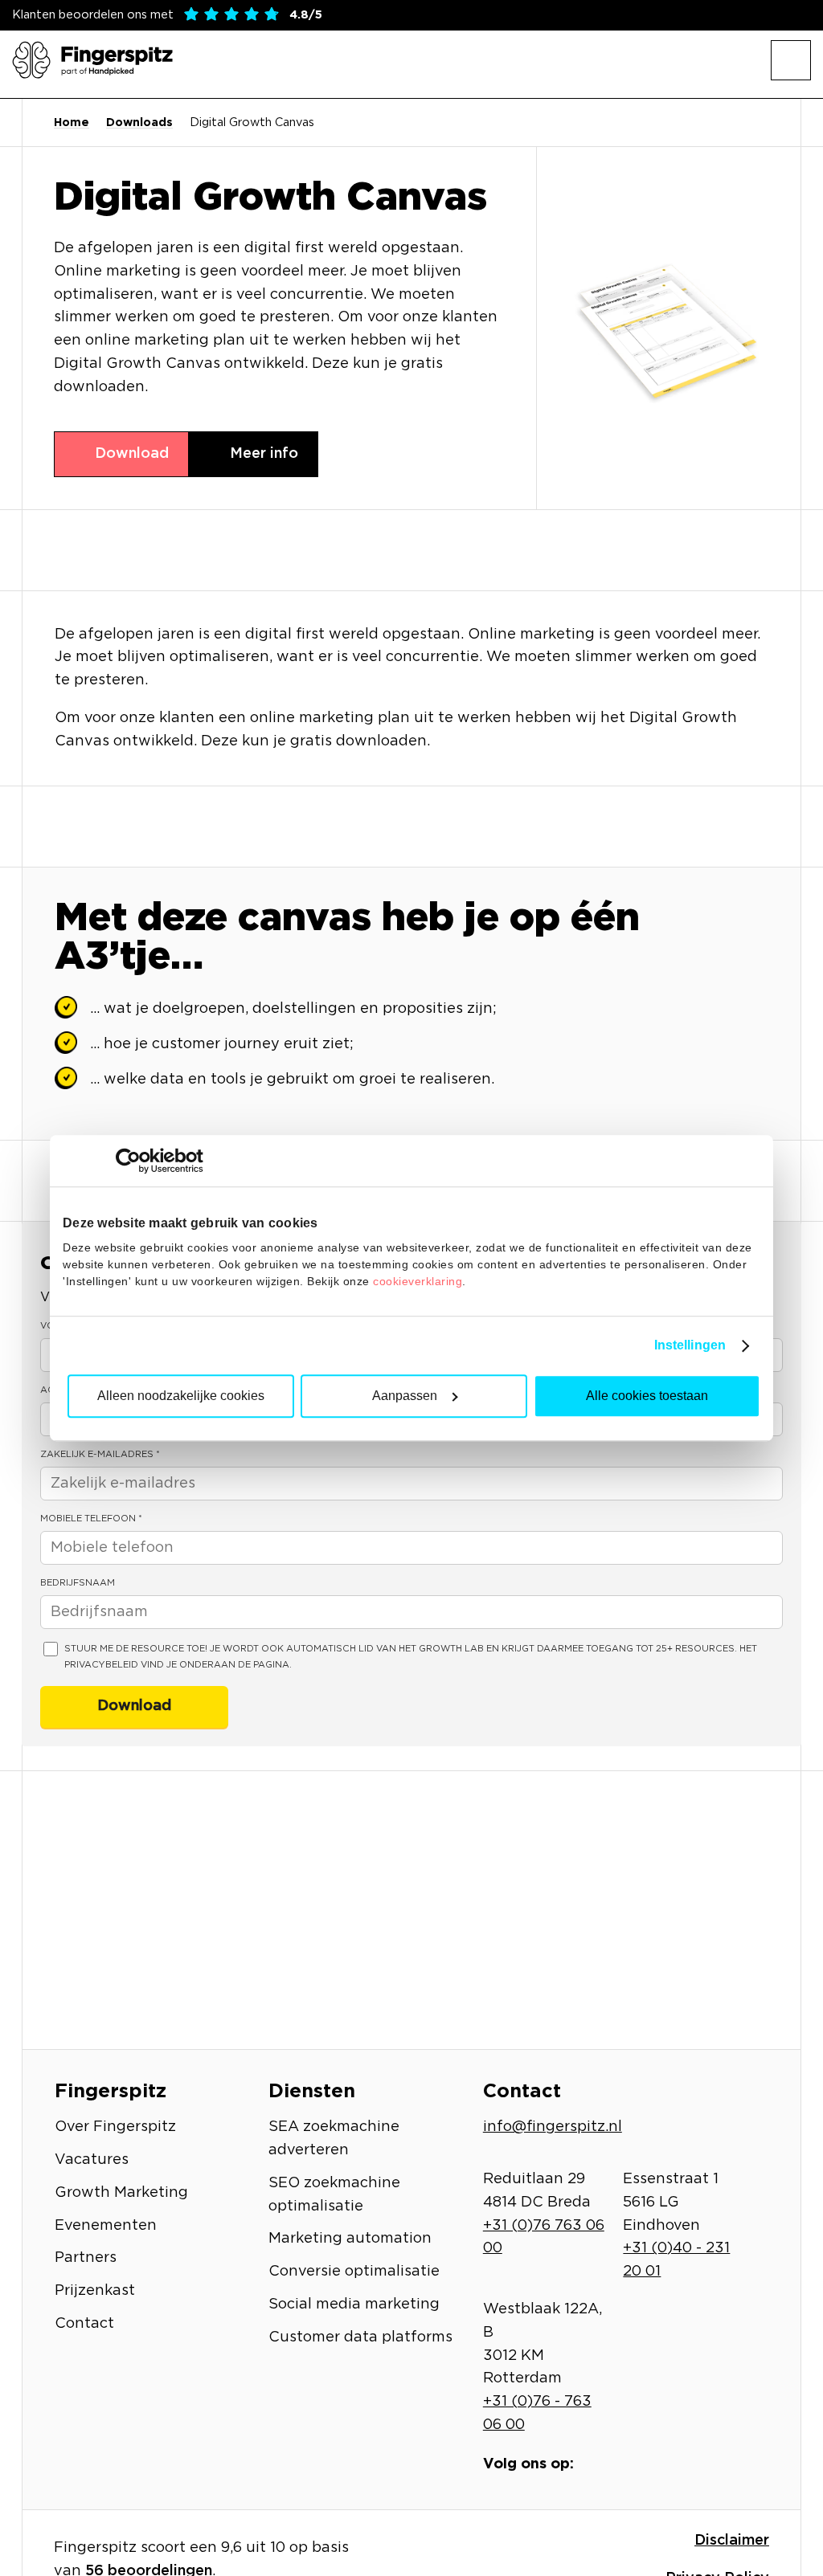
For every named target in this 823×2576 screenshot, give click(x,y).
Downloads (139, 122)
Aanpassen (405, 1396)
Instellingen (690, 1345)
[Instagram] (620, 2464)
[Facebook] (599, 2464)
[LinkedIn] (641, 2464)
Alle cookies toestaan (647, 1396)
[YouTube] (682, 2464)
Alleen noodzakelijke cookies (181, 1396)
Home (72, 122)
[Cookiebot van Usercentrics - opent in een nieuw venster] (133, 1161)
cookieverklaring (418, 1281)
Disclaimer (732, 2541)
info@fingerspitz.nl (553, 2127)
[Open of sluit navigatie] (791, 60)
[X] (661, 2464)
